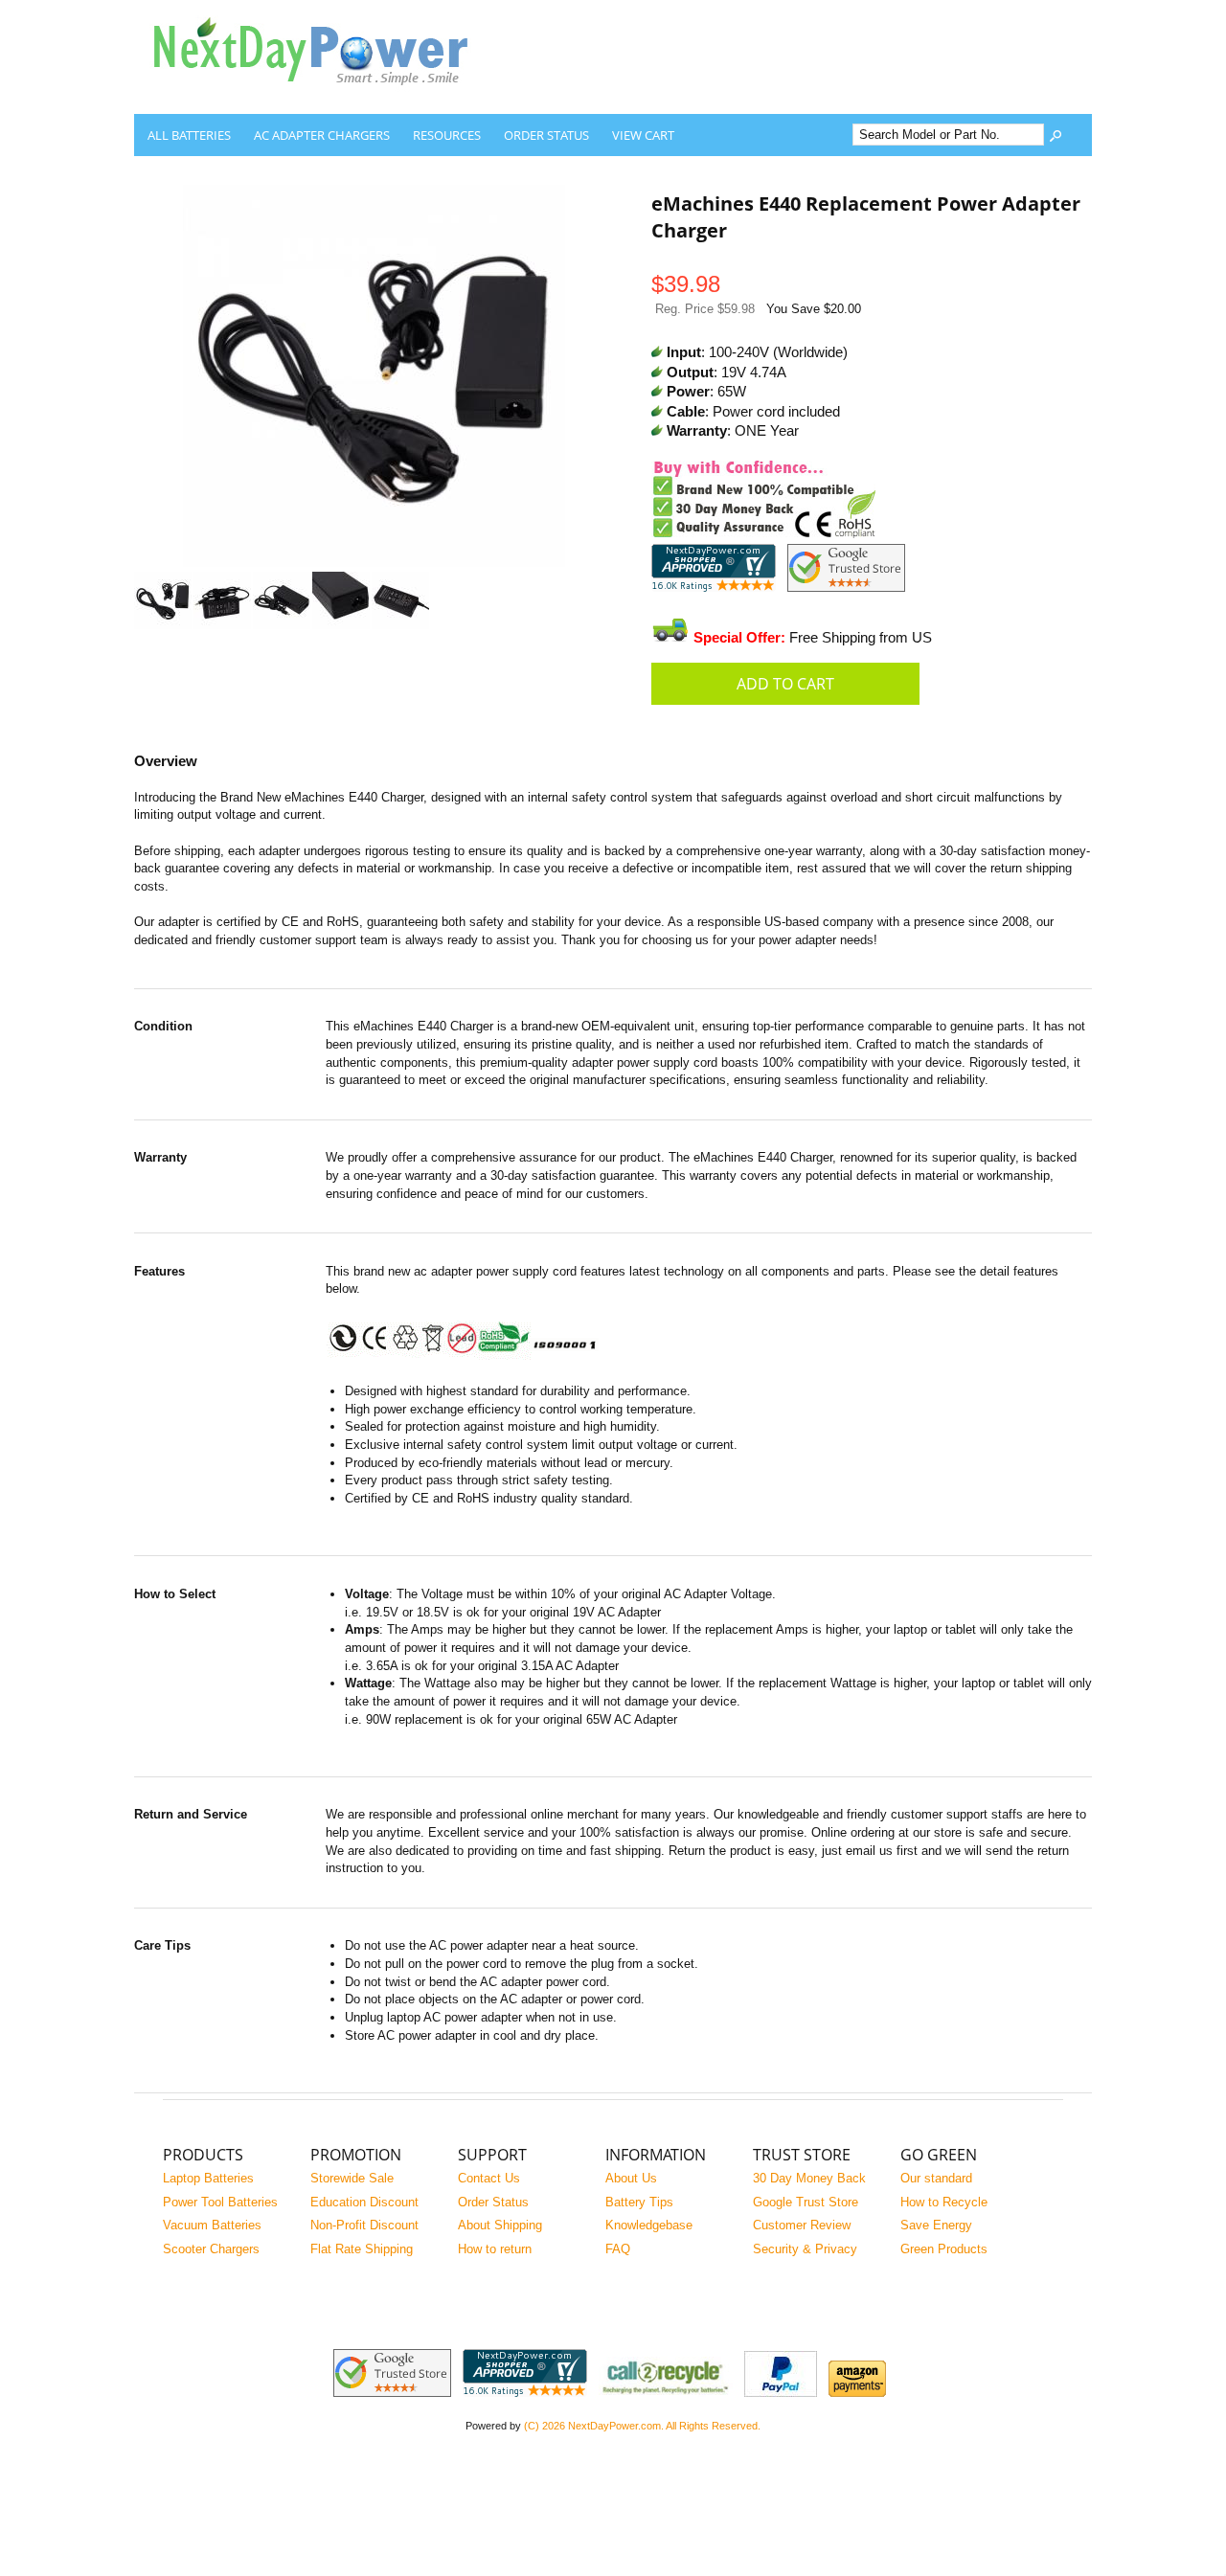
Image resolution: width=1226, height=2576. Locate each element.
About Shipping (500, 2225)
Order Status (546, 135)
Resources (447, 135)
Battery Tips (639, 2202)
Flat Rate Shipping (362, 2249)
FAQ (618, 2249)
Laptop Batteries (208, 2178)
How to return (495, 2249)
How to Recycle (944, 2202)
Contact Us (489, 2178)
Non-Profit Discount (364, 2225)
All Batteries (189, 135)
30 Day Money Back (809, 2178)
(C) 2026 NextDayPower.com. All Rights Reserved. (642, 2426)
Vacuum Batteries (212, 2225)
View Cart (643, 135)
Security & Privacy (805, 2249)
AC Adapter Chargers (322, 135)
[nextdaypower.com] (326, 99)
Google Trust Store (806, 2202)
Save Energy (936, 2225)
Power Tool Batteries (220, 2202)
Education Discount (364, 2202)
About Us (631, 2178)
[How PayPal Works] (781, 2393)
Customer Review (802, 2225)
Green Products (944, 2249)
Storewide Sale (352, 2178)
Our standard (936, 2178)
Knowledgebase (649, 2225)
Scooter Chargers (211, 2249)
